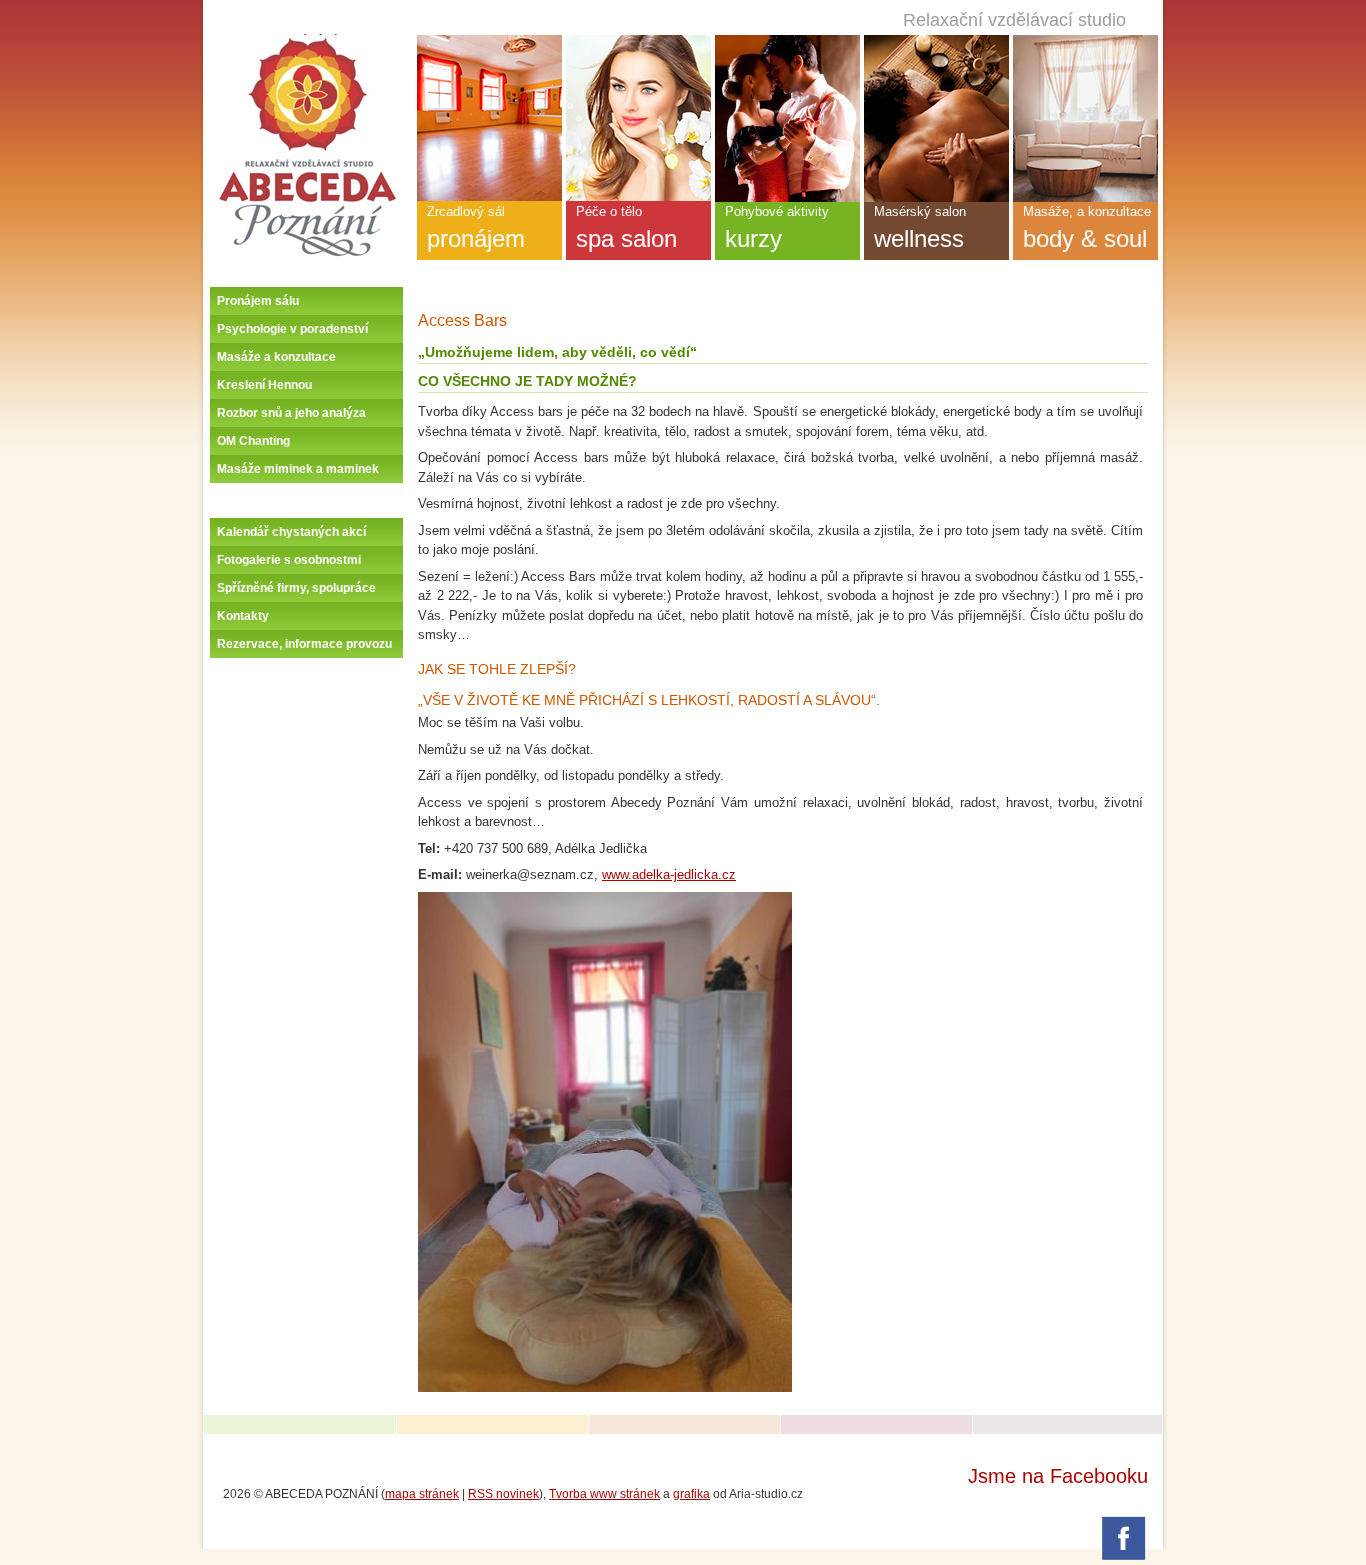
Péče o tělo (626, 228)
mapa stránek (422, 1494)
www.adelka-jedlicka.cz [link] (669, 874)
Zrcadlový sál (476, 228)
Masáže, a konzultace (1087, 228)
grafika (691, 1494)
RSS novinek (503, 1494)
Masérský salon (920, 228)
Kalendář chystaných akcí (291, 532)
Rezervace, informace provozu (304, 644)
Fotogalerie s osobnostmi (289, 560)
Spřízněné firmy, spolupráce (296, 588)
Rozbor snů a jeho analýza (291, 413)
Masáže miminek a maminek (298, 469)
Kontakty (243, 616)
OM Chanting (253, 441)
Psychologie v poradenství (292, 329)
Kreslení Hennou (264, 385)
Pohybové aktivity (777, 228)
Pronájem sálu (258, 301)
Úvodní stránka (308, 42)
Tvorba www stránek (604, 1494)
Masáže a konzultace (276, 357)
